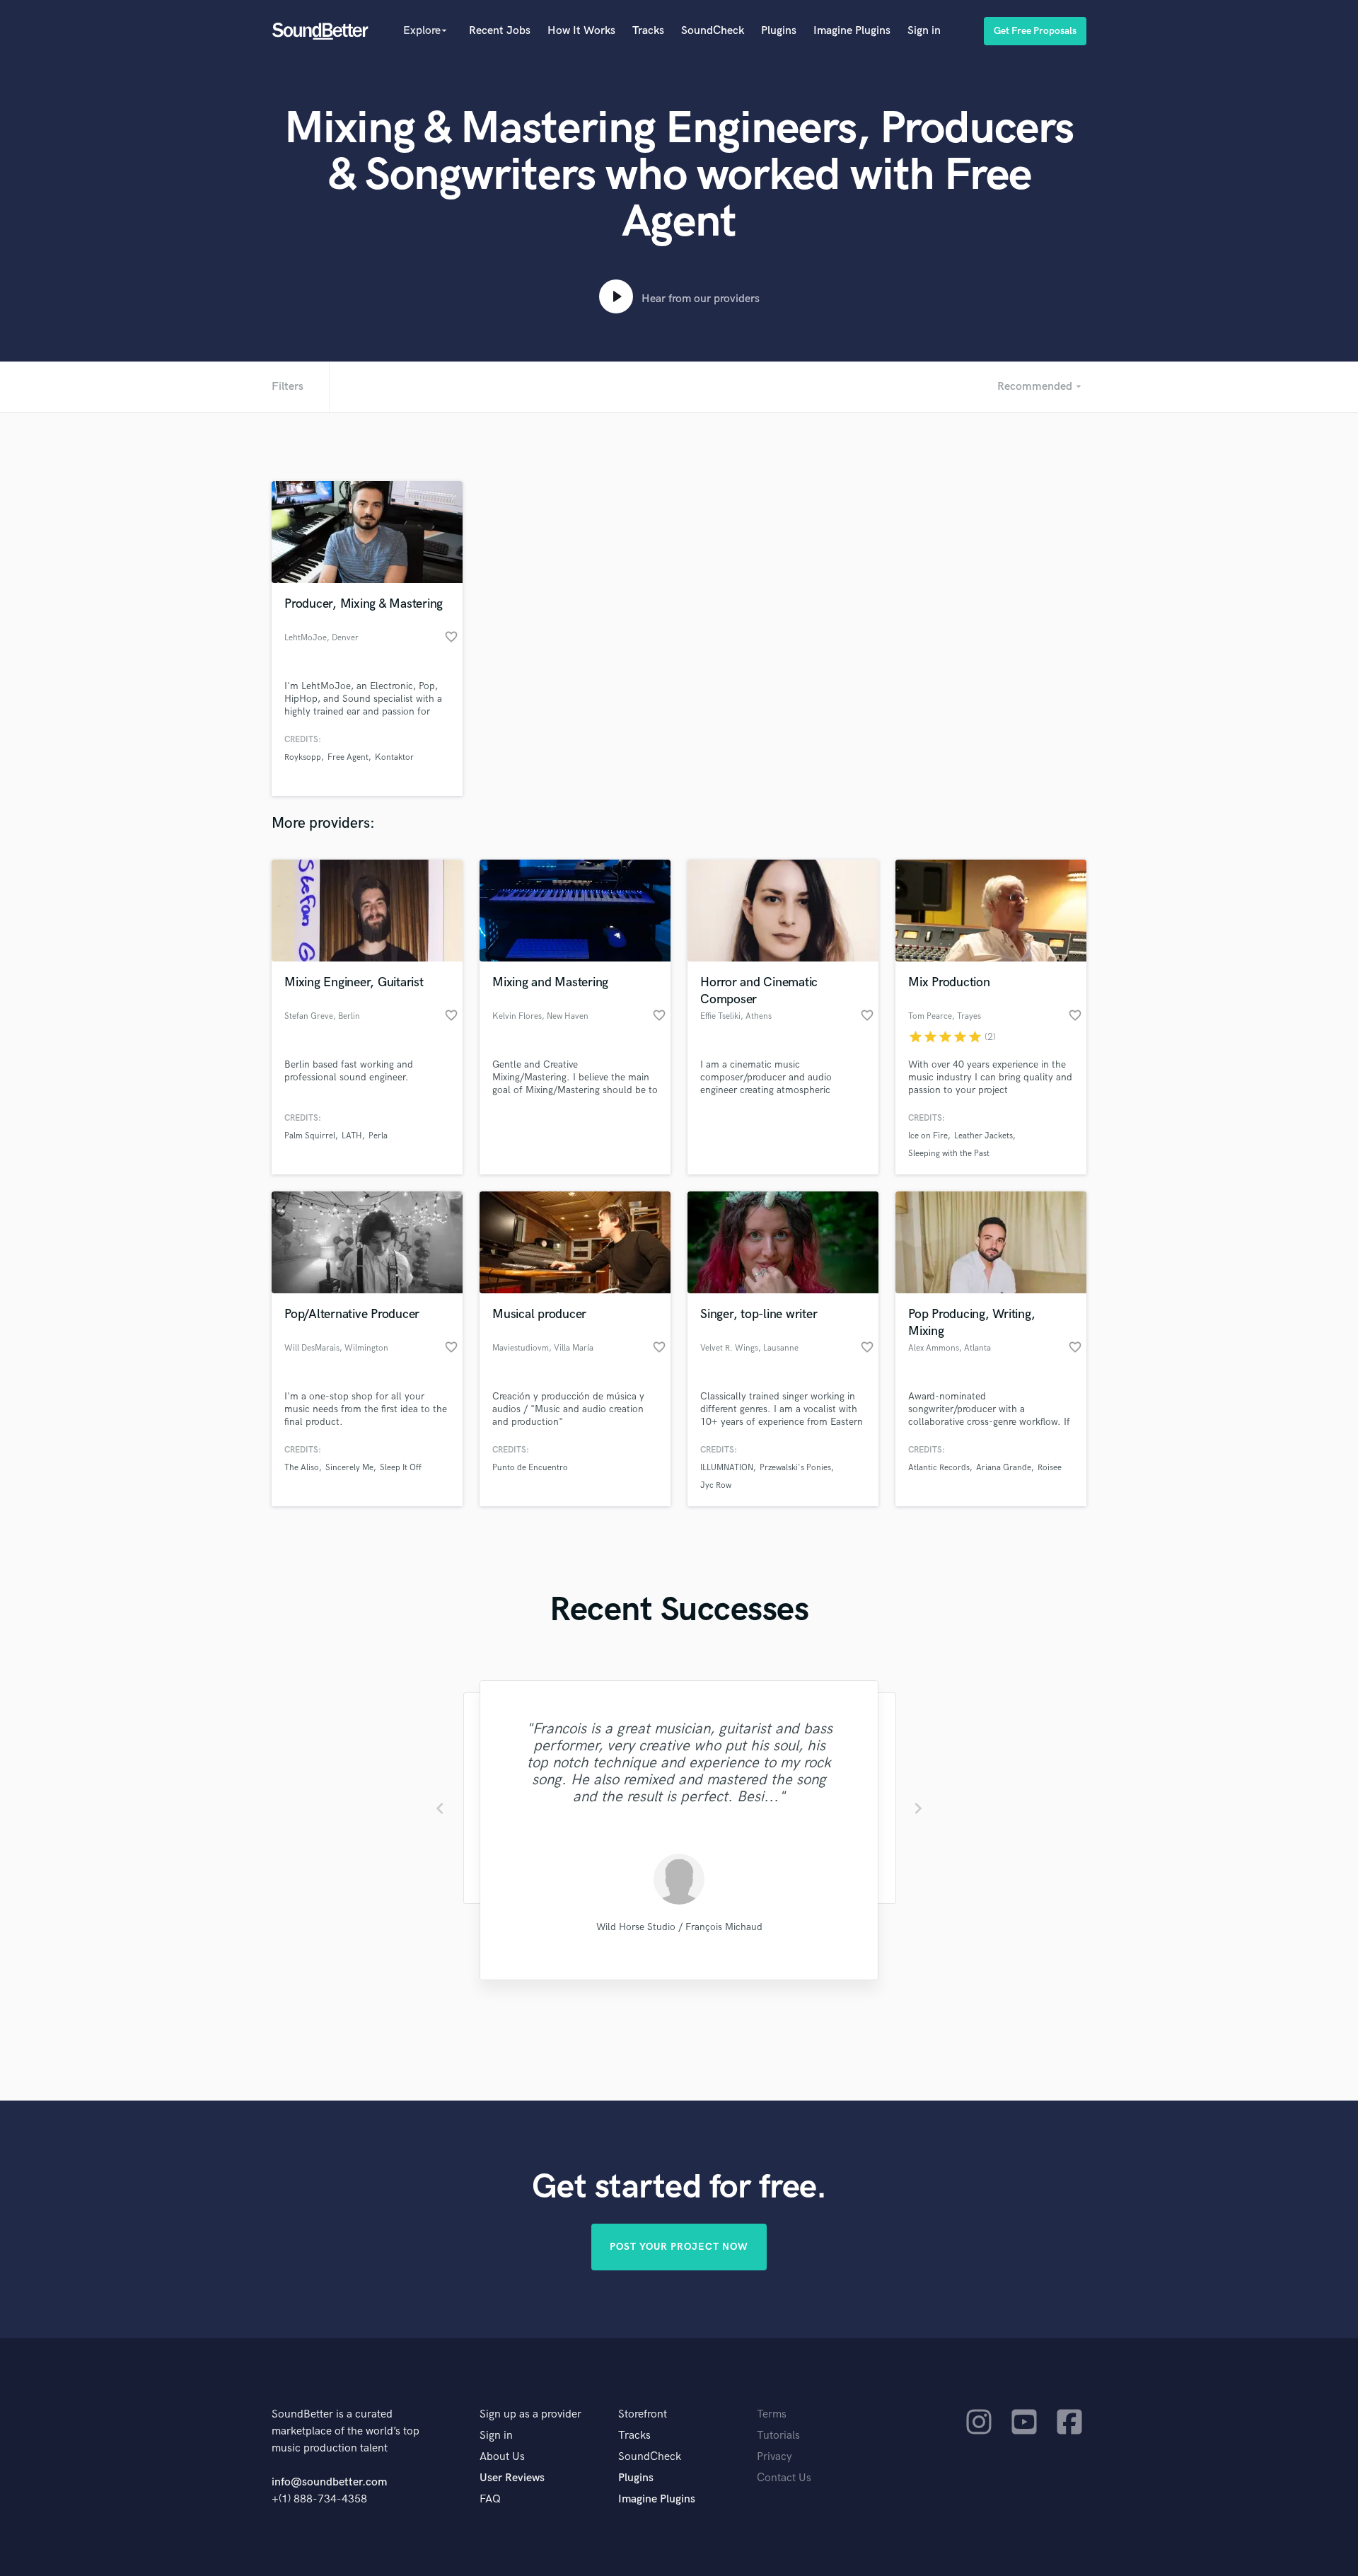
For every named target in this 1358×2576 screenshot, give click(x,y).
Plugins (779, 31)
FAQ (490, 2499)
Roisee (1050, 1468)
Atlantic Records (939, 1468)
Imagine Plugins (852, 31)
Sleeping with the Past (949, 1154)
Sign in (924, 31)
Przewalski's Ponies (795, 1468)
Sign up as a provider (530, 2414)
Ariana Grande (1004, 1468)
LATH (352, 1136)
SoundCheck (713, 31)
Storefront (643, 2414)
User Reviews (512, 2478)
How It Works (581, 31)
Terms (772, 2414)
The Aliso (302, 1468)
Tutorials (778, 2436)
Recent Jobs (500, 31)
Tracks (648, 31)
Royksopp (303, 757)
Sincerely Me (349, 1468)
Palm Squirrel (310, 1136)
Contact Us (784, 2478)
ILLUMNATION (727, 1468)
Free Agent (348, 757)
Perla (378, 1136)
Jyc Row (716, 1485)
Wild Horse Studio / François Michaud (679, 1927)
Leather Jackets (983, 1136)
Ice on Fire (928, 1136)
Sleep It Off (401, 1468)
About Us (502, 2457)
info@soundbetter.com (329, 2482)
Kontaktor (394, 757)
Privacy (774, 2457)
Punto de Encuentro (530, 1468)
